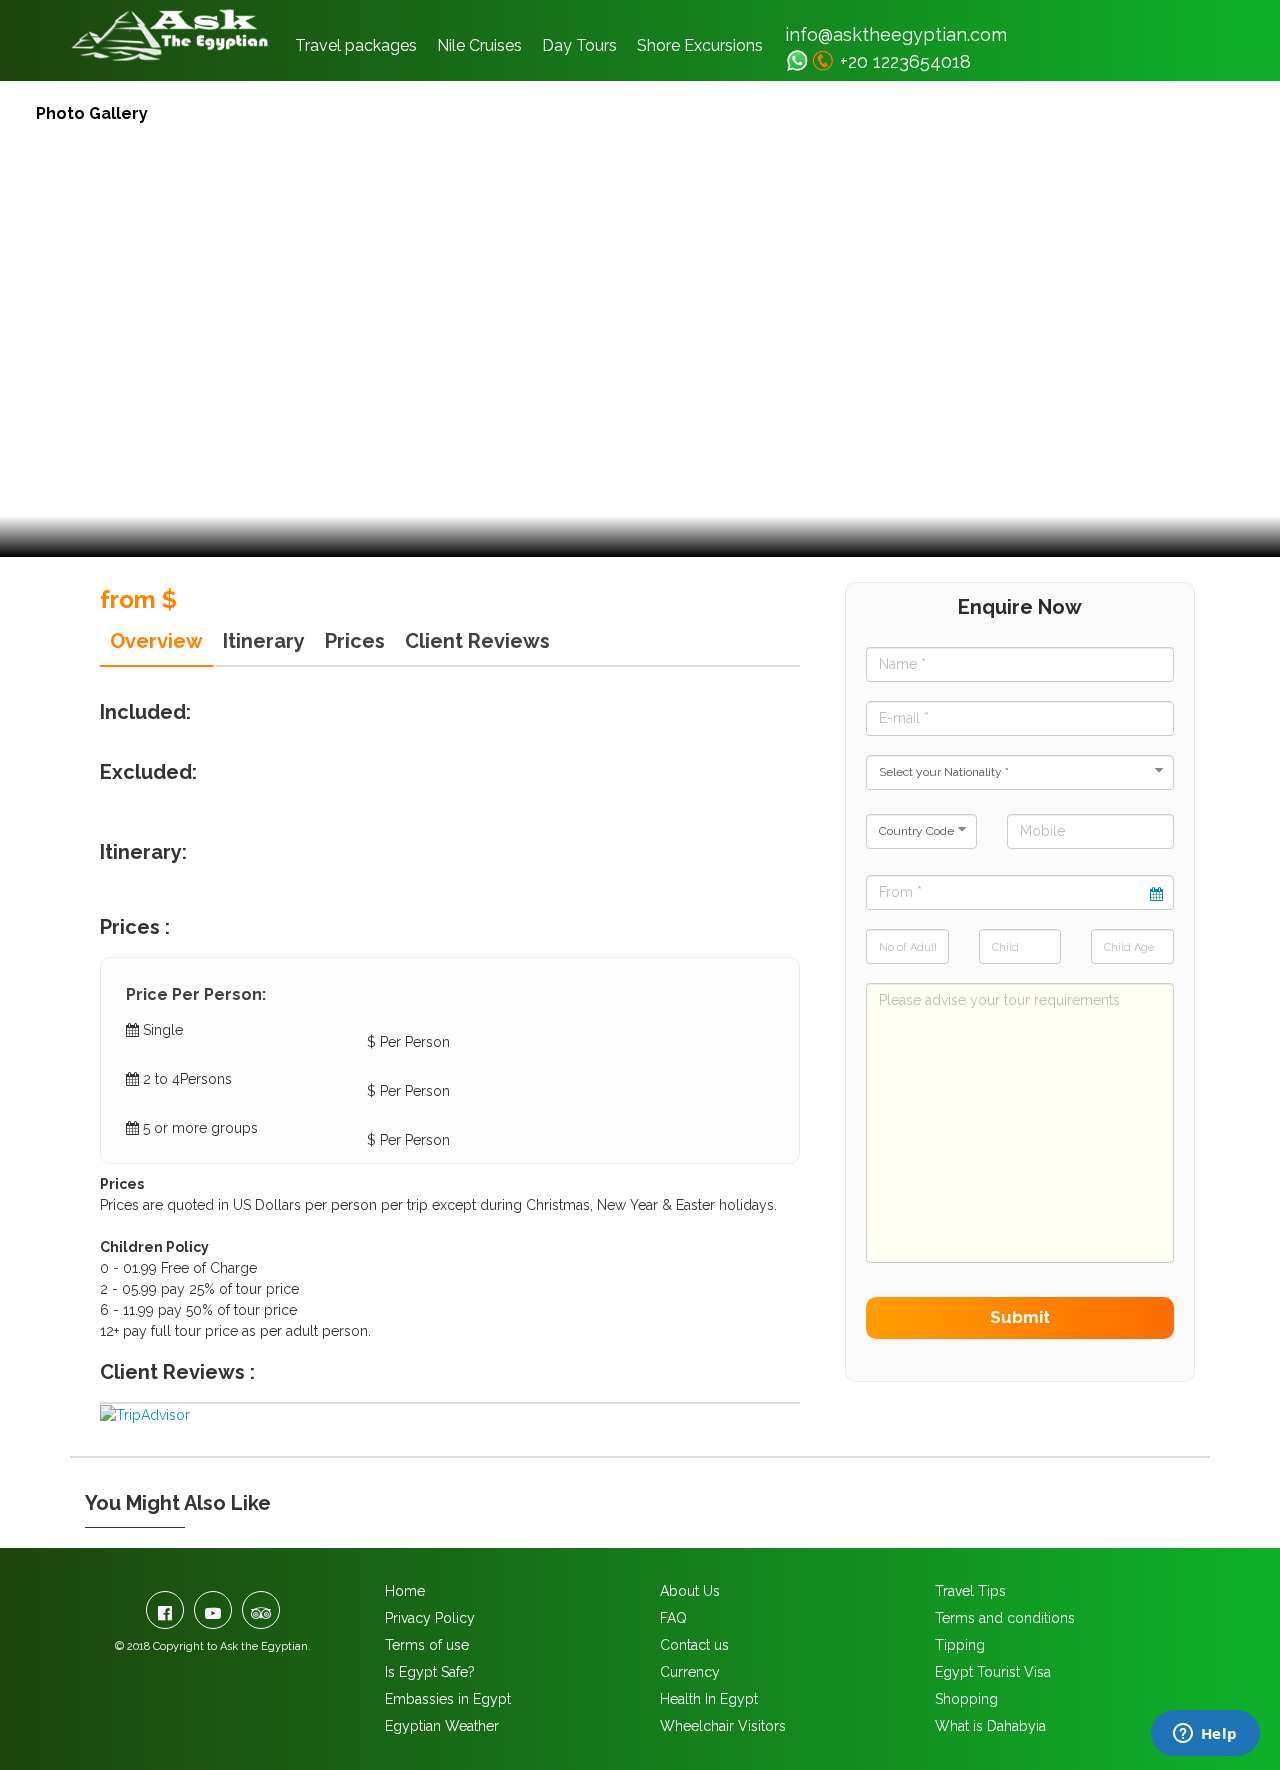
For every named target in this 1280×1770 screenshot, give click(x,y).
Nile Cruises (479, 45)
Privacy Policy (430, 1618)
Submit (1020, 1317)
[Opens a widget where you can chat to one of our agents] (1205, 1735)
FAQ (673, 1618)
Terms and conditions (1005, 1618)
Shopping (966, 1699)
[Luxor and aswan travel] (797, 60)
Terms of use (427, 1645)
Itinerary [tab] (264, 641)
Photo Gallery (92, 113)
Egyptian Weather (442, 1726)
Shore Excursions (700, 45)
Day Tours (579, 45)
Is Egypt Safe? (430, 1672)
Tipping (960, 1645)
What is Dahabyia (990, 1726)
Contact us (694, 1645)
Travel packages (356, 45)
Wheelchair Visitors (723, 1726)
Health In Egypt (709, 1699)
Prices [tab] (355, 641)
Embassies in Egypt (448, 1699)
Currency (690, 1672)
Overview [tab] (156, 641)
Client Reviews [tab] (477, 641)
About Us (690, 1591)
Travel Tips (970, 1591)
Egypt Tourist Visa (993, 1672)
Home (405, 1591)
